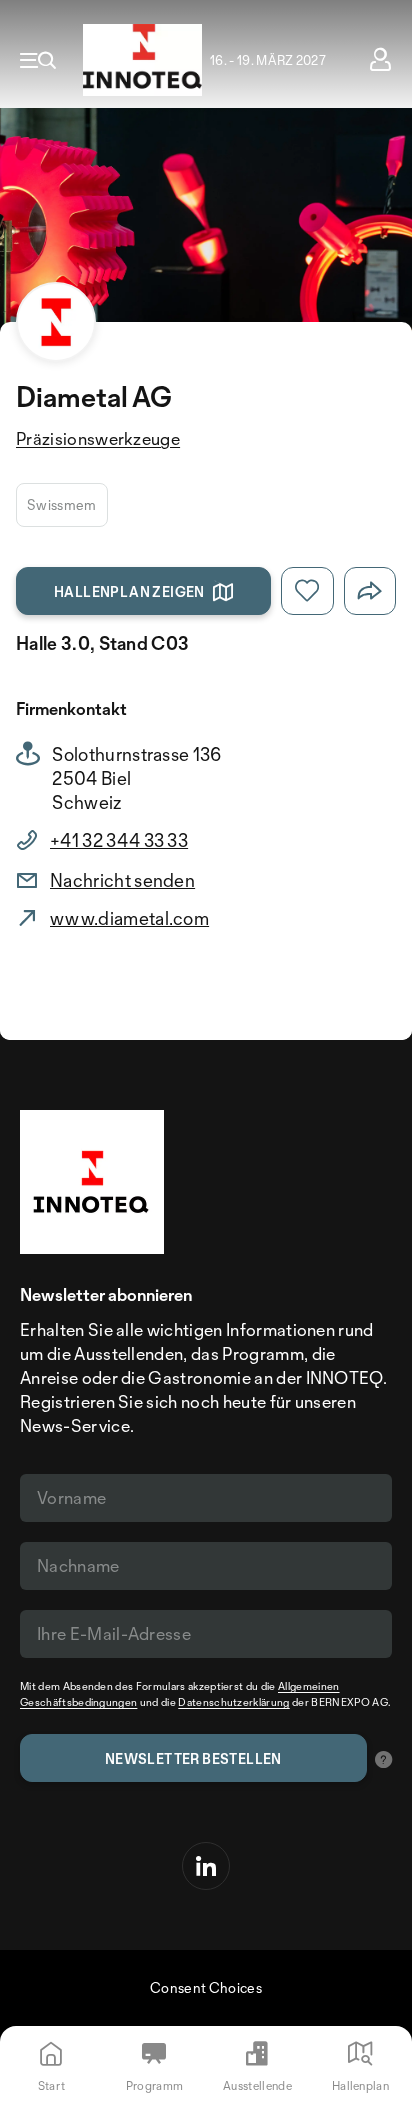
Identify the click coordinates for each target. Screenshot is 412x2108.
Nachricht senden (122, 880)
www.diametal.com (129, 918)
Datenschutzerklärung (233, 1702)
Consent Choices (206, 1987)
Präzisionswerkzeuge (98, 438)
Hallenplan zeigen (129, 591)
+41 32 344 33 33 (119, 840)
